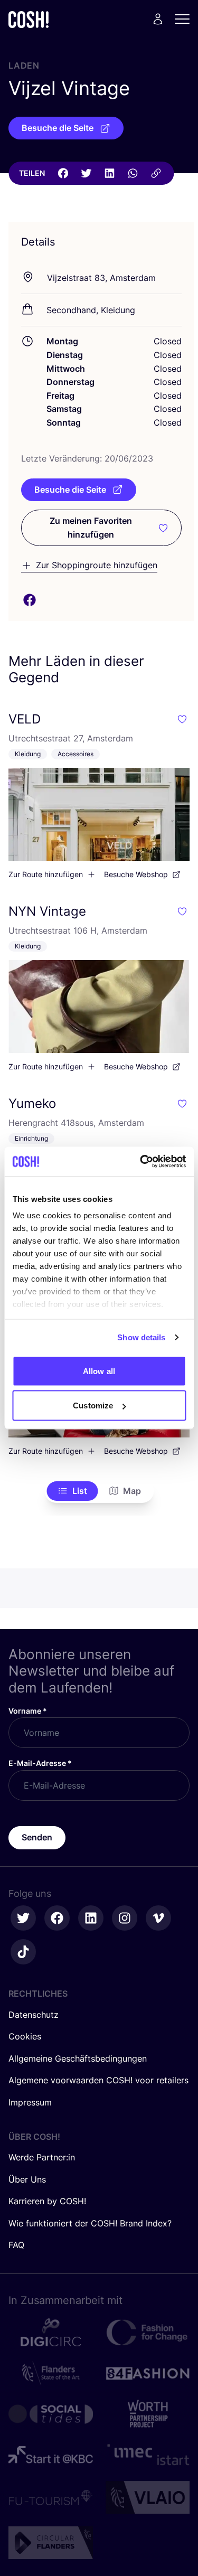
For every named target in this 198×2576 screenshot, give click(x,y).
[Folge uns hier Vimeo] (158, 1918)
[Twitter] (86, 173)
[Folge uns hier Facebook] (57, 1918)
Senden (37, 1837)
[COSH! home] (29, 19)
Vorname (28, 1711)
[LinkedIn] (109, 173)
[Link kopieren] (156, 173)
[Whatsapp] (133, 173)
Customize (93, 1405)
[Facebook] (63, 173)
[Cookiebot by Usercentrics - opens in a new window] (141, 1162)
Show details (141, 1337)
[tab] (72, 1491)
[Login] (158, 19)
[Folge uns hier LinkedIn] (91, 1918)
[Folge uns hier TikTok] (23, 1952)
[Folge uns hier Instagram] (125, 1918)
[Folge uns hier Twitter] (23, 1918)
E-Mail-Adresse (40, 1763)
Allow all (99, 1371)
